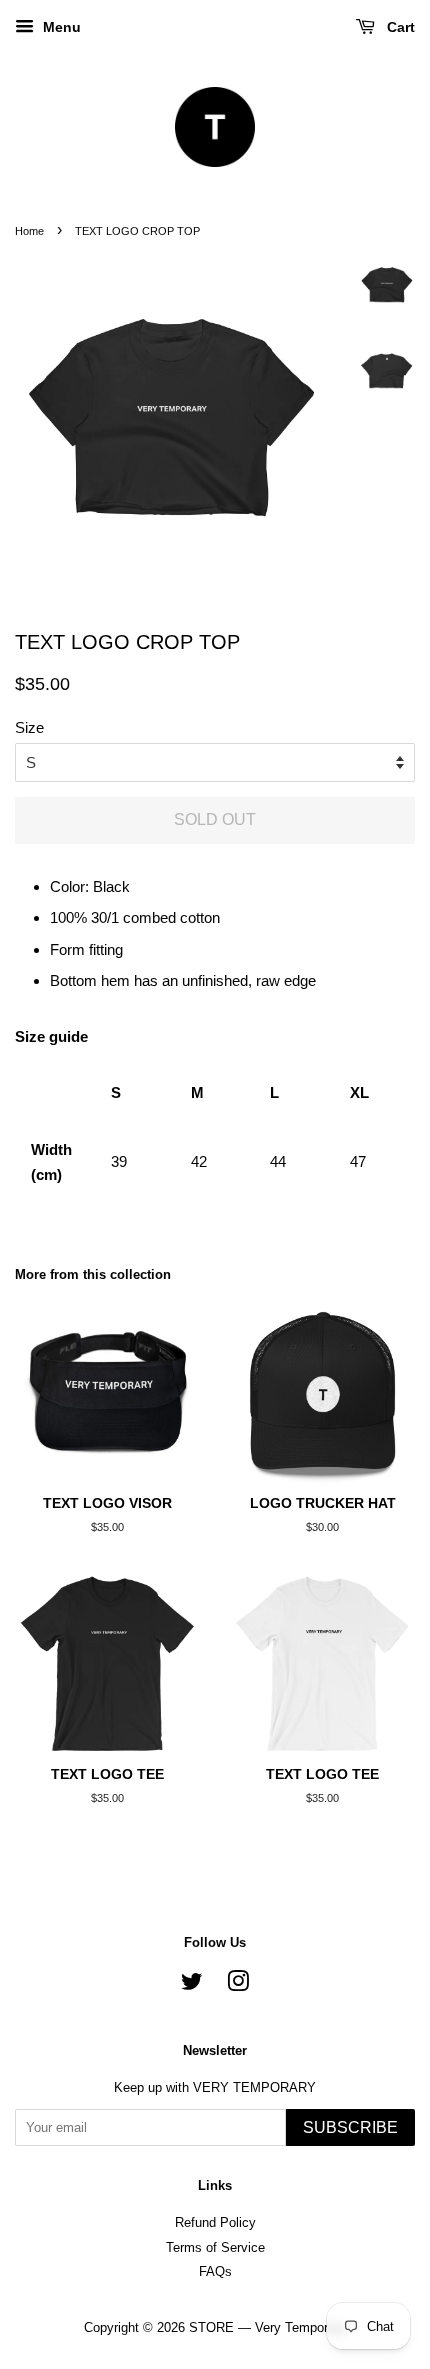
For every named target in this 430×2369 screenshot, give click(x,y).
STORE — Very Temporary (267, 2327)
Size (29, 727)
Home (29, 231)
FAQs (215, 2271)
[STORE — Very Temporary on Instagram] (238, 1985)
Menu (60, 27)
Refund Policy (215, 2222)
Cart (399, 27)
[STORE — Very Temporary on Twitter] (192, 1985)
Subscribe (350, 2127)
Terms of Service (215, 2247)
